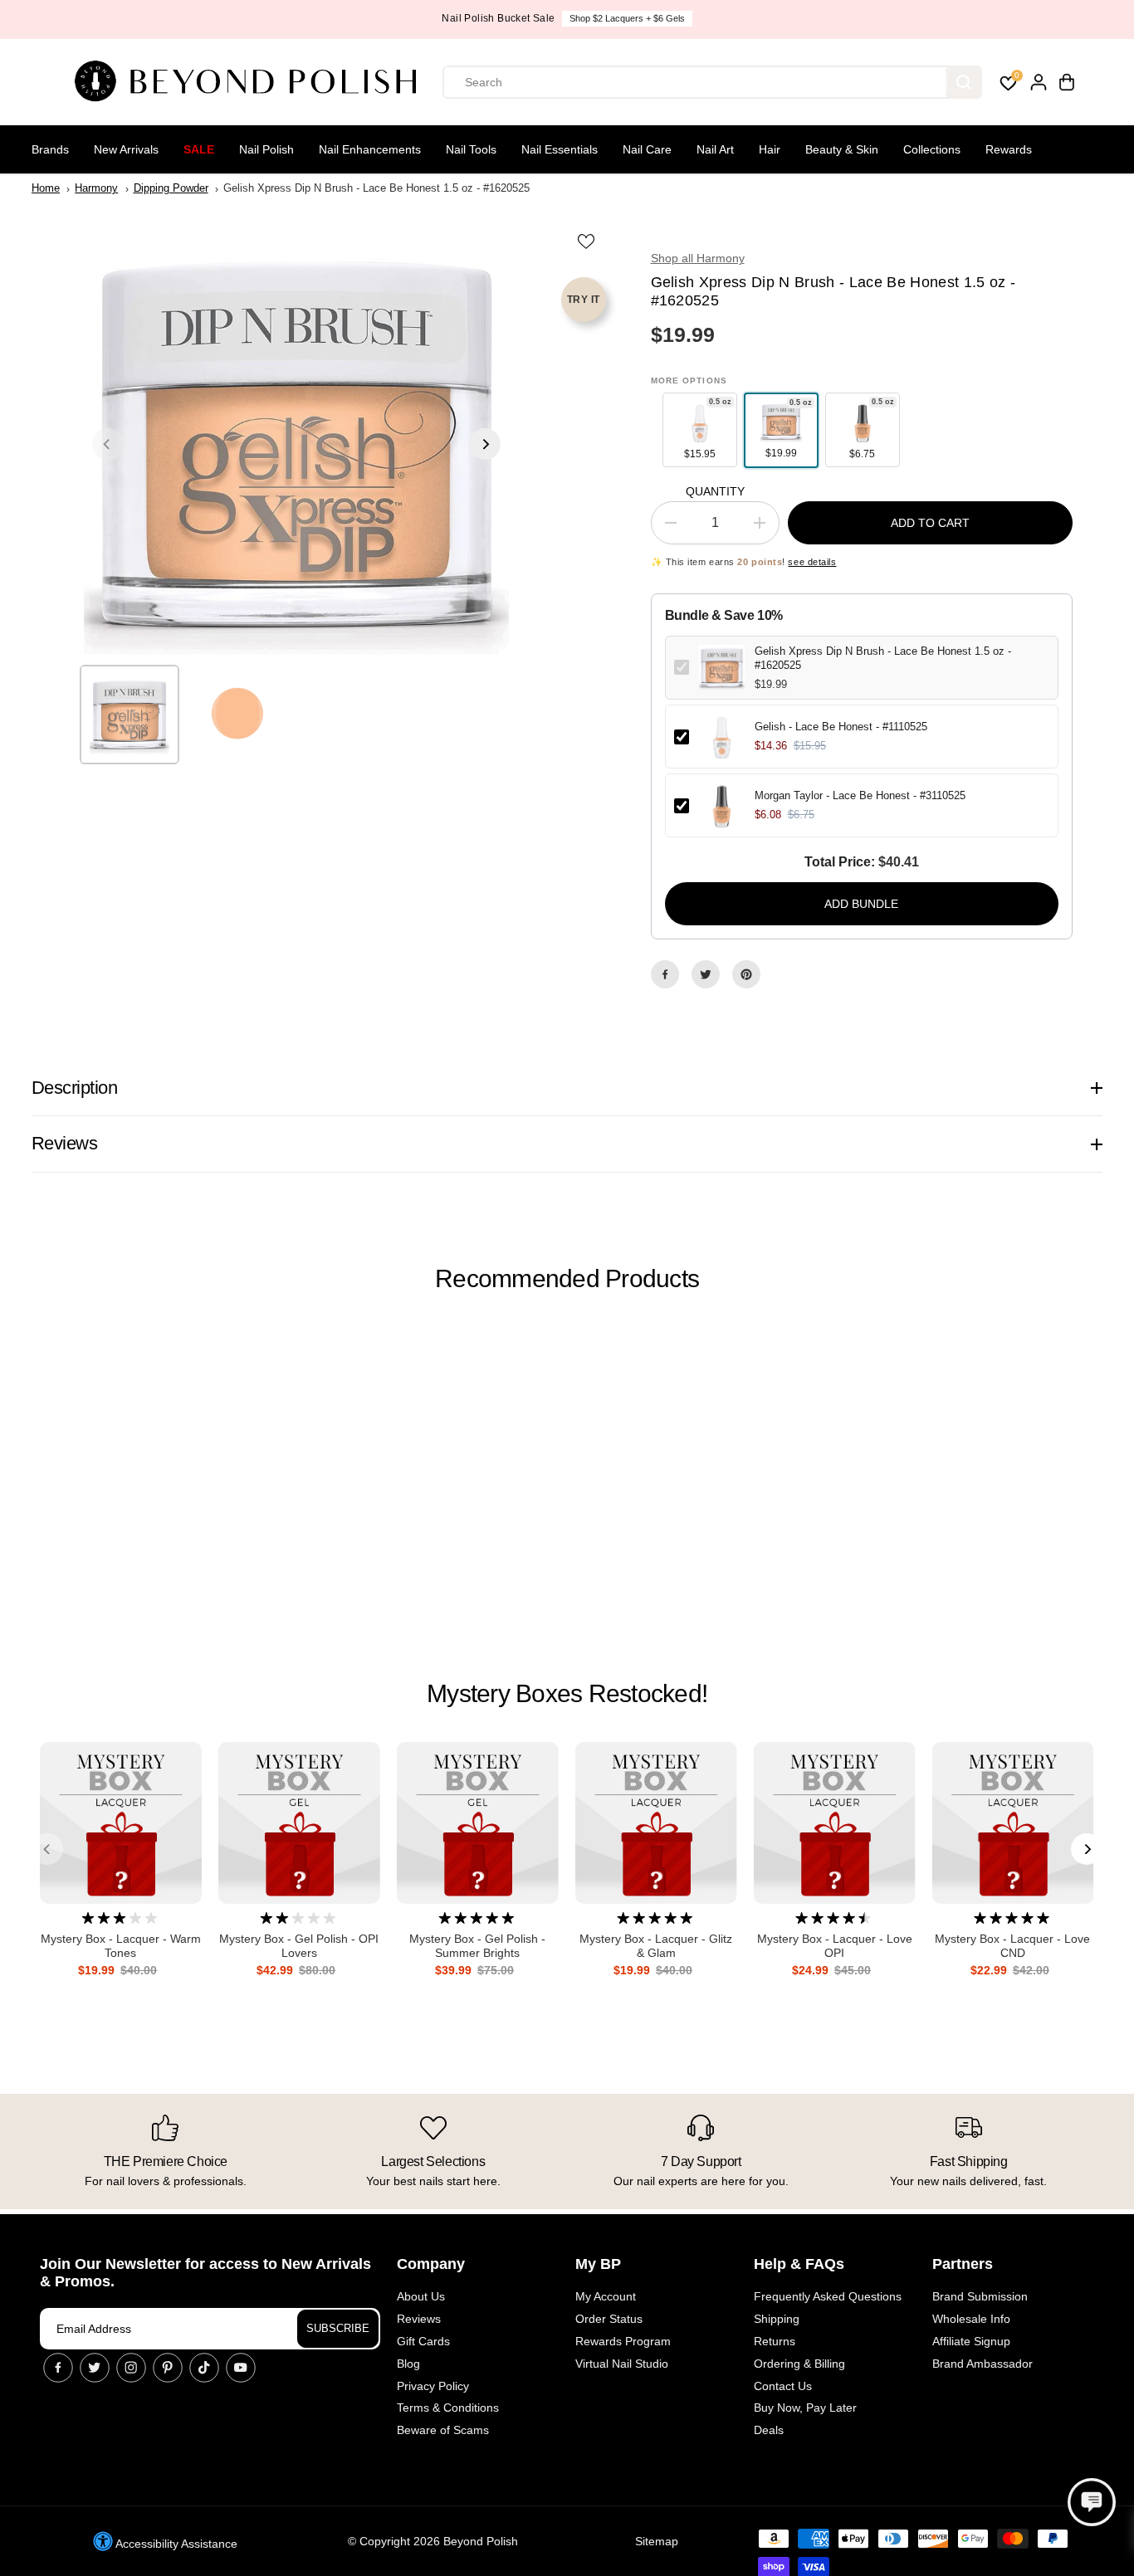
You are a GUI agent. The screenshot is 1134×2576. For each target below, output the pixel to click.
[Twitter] (706, 974)
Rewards (1009, 149)
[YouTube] (241, 2368)
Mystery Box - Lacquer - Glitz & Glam (656, 1946)
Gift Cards (423, 2341)
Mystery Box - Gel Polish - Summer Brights (477, 1946)
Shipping (777, 2319)
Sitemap (657, 2541)
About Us (421, 2296)
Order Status (609, 2319)
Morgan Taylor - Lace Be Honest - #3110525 (860, 795)
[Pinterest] (746, 974)
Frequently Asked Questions (828, 2296)
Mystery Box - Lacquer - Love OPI (835, 1946)
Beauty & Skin (842, 149)
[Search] (964, 82)
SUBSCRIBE (338, 2328)
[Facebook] (665, 974)
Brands (50, 149)
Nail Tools (471, 149)
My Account (606, 2296)
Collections (932, 149)
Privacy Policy (433, 2386)
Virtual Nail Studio (622, 2364)
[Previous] (108, 444)
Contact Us (783, 2386)
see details (812, 562)
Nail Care (647, 149)
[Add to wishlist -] (588, 241)
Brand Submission (980, 2296)
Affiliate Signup (971, 2341)
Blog (408, 2364)
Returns (775, 2341)
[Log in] (1039, 82)
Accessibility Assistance (175, 2544)
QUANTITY (715, 491)
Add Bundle (861, 904)
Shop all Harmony (698, 258)
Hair (770, 149)
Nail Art (715, 149)
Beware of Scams (443, 2430)
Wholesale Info (971, 2319)
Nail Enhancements (370, 149)
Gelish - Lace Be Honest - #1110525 (841, 727)
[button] (1092, 2502)
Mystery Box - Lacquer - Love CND (1012, 1946)
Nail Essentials (560, 149)
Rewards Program (623, 2341)
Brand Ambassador (982, 2364)
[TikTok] (204, 2368)
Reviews (419, 2319)
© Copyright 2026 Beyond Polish (433, 2541)
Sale (199, 149)
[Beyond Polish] (252, 82)
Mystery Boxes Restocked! (567, 1693)
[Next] (485, 444)
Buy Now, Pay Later (805, 2408)
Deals (769, 2430)
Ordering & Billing (799, 2364)
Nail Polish (266, 149)
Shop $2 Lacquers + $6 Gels (627, 18)
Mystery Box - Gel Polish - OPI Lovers (299, 1946)
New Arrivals (126, 149)
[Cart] (1067, 82)
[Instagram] (131, 2368)
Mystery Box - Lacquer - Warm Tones (121, 1946)
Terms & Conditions (448, 2408)
